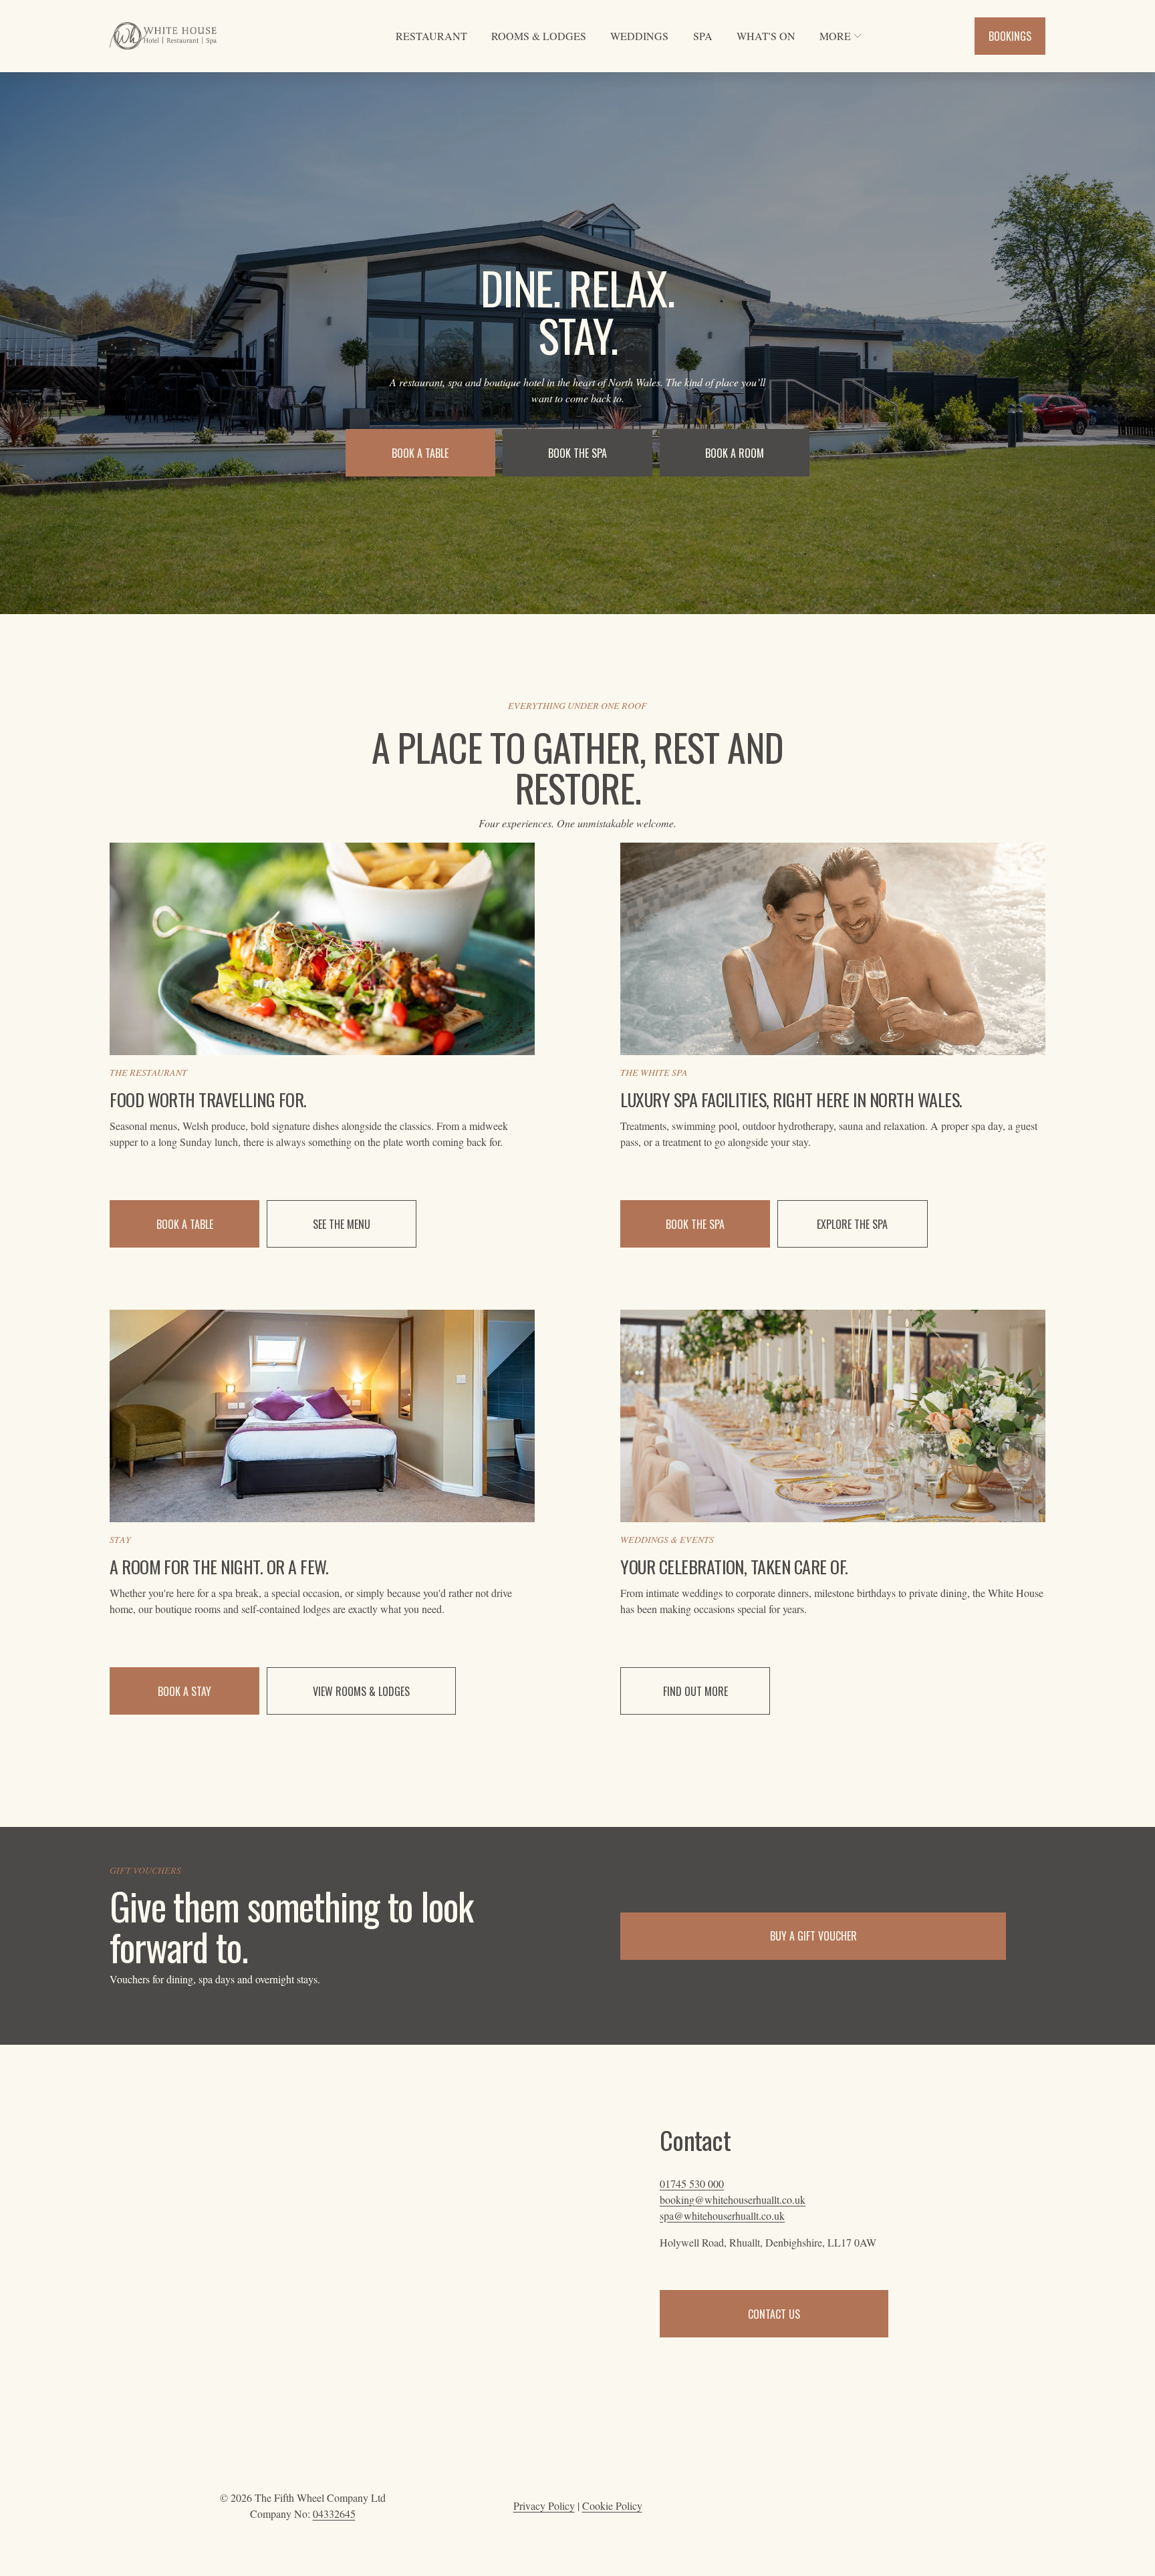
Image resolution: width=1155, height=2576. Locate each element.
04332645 (334, 2514)
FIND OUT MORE (695, 1691)
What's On (766, 36)
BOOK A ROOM (735, 453)
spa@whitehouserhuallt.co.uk (722, 2215)
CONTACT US (774, 2314)
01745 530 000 (692, 2183)
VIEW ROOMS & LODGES (361, 1691)
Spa (703, 36)
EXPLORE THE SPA (852, 1224)
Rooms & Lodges (539, 36)
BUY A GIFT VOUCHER (813, 1936)
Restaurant (431, 36)
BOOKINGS (1010, 36)
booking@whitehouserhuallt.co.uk (733, 2199)
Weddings (639, 36)
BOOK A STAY (184, 1691)
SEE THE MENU (342, 1224)
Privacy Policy (544, 2506)
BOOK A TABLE (420, 453)
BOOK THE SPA (577, 453)
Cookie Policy (612, 2506)
